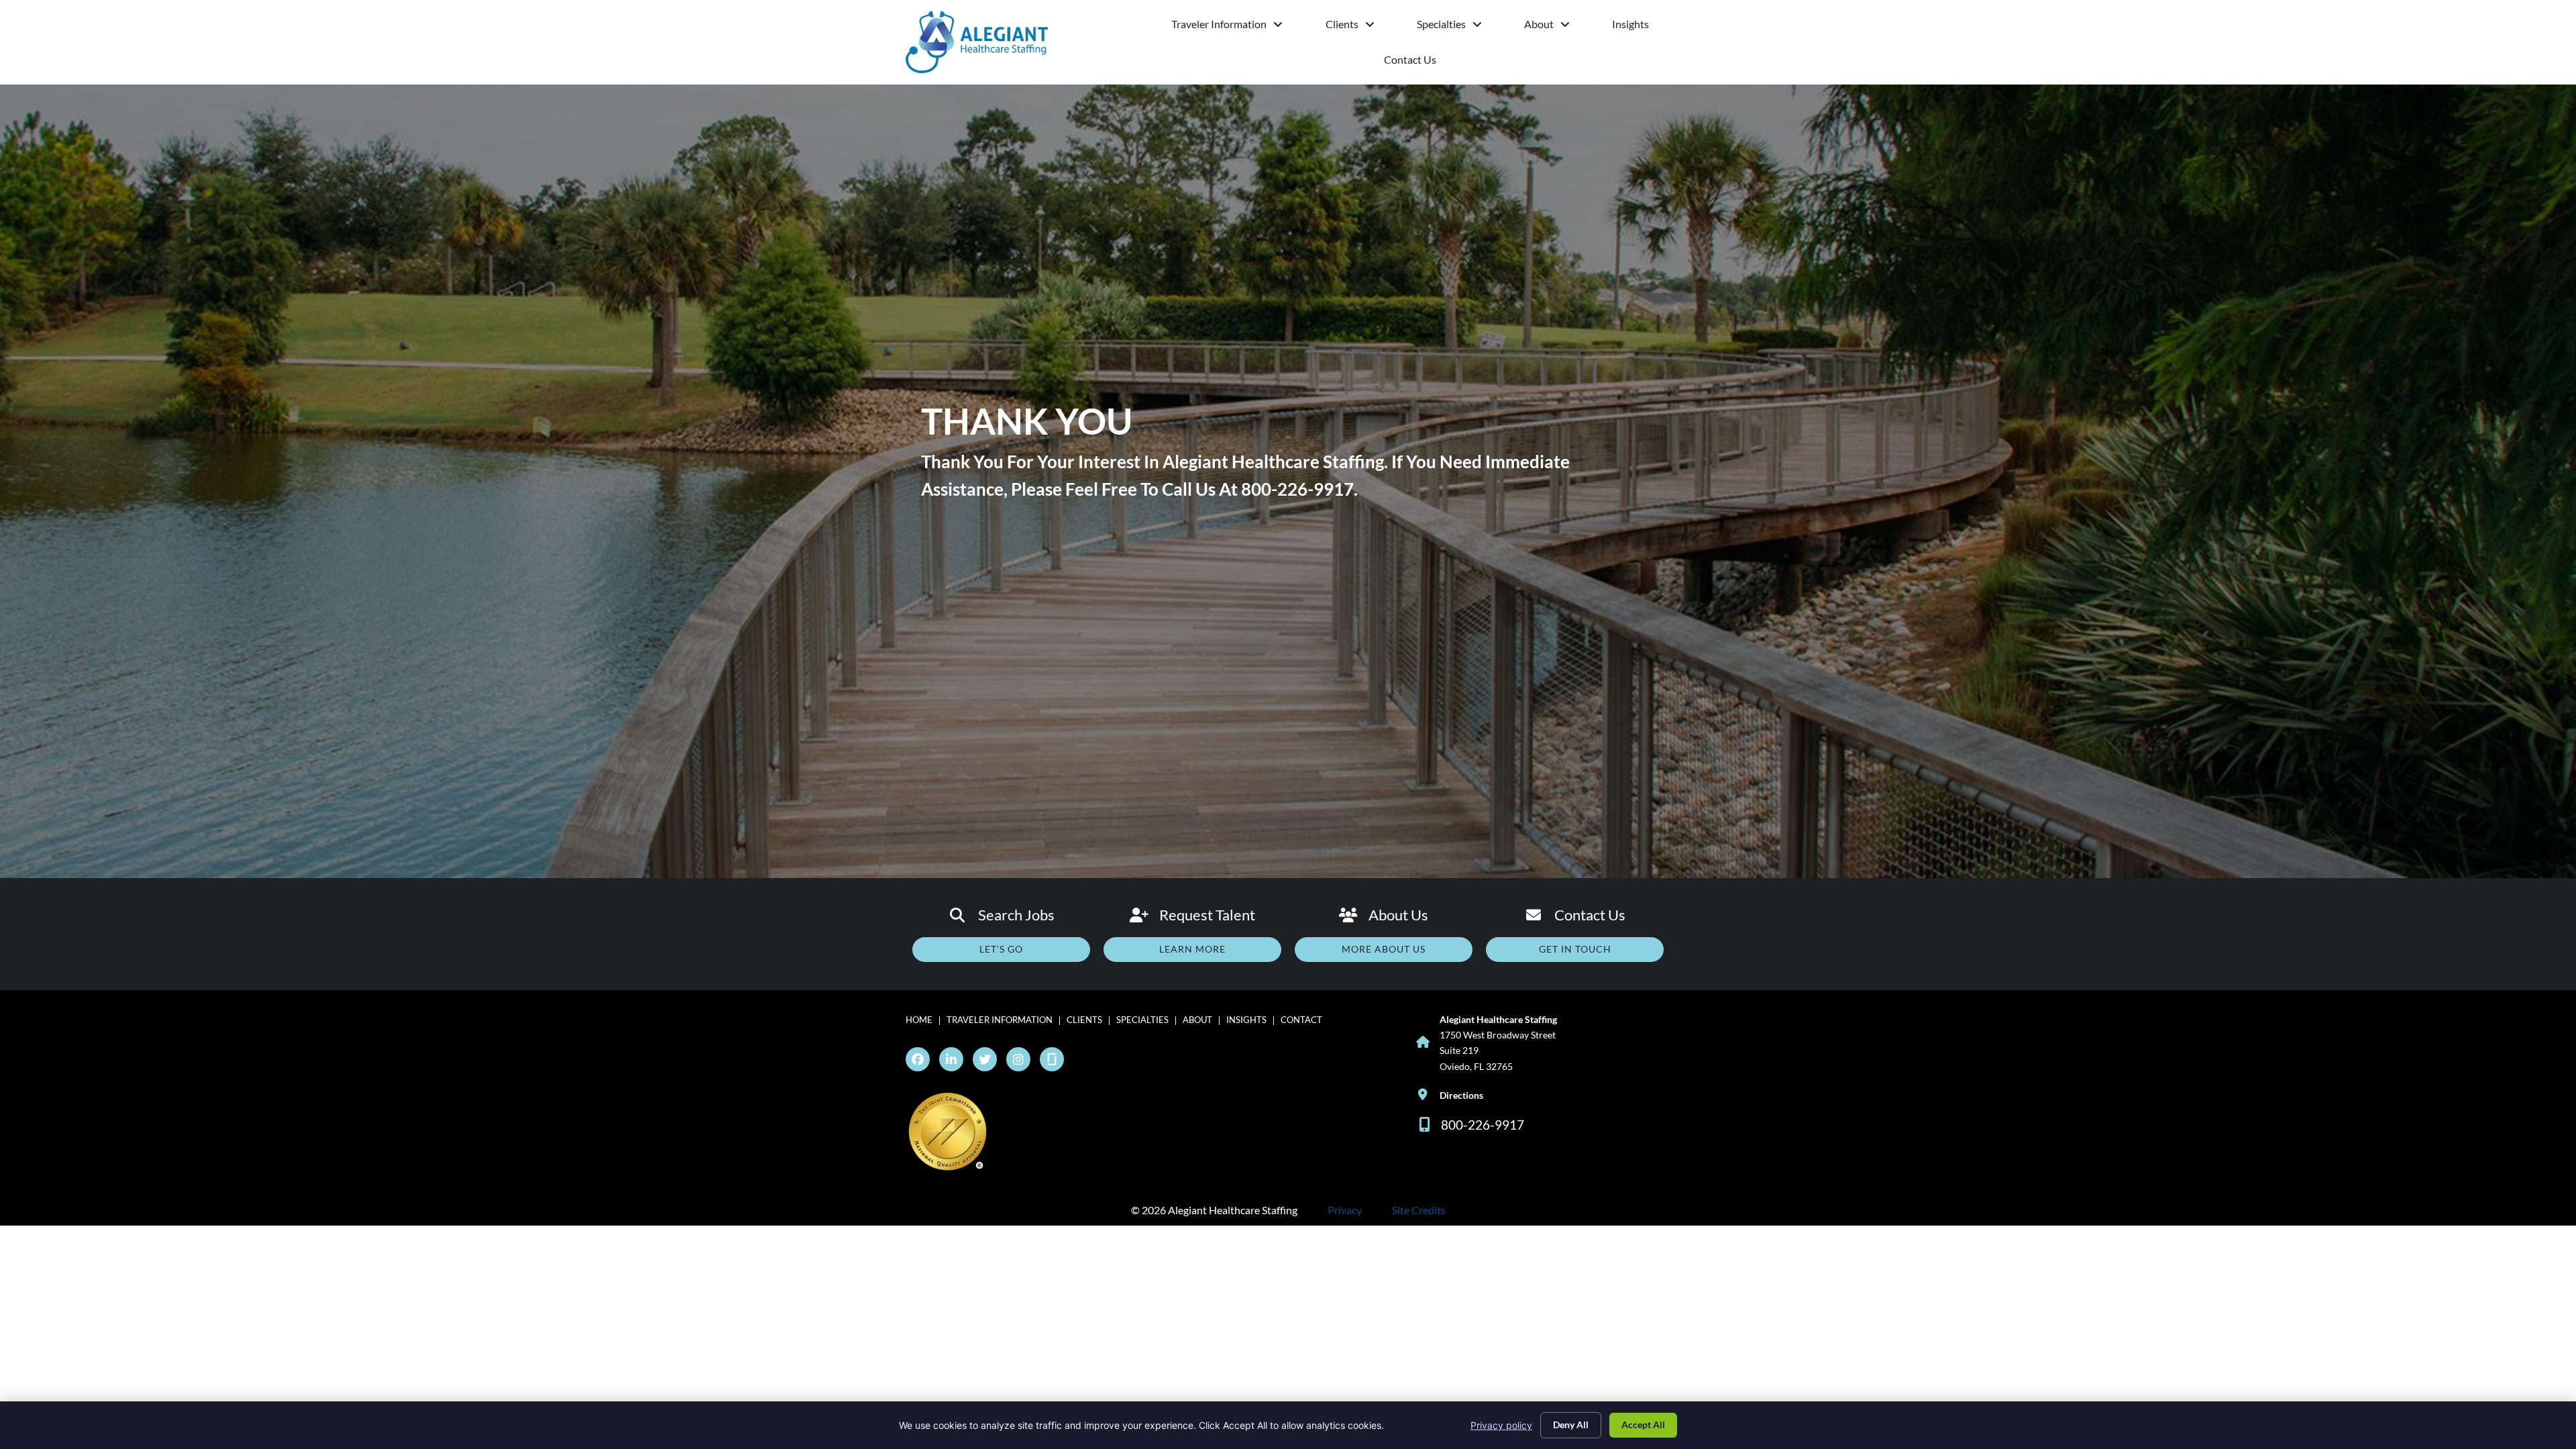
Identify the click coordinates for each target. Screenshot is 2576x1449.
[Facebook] (918, 1059)
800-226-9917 (1297, 489)
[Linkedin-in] (951, 1059)
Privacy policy (1501, 1425)
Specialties (1460, 27)
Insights (1641, 27)
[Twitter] (985, 1059)
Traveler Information (1238, 27)
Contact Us (1434, 63)
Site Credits (1419, 1210)
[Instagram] (1018, 1059)
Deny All (1571, 1425)
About (1553, 27)
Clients (1360, 27)
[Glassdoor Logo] (1052, 1059)
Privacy (1345, 1210)
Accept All (1643, 1425)
